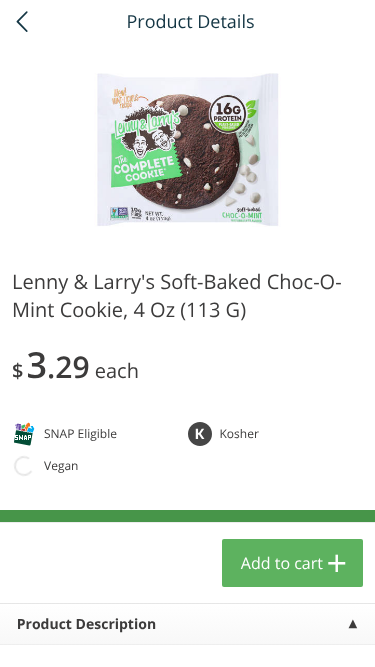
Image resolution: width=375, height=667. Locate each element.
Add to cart (282, 563)
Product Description (86, 624)
